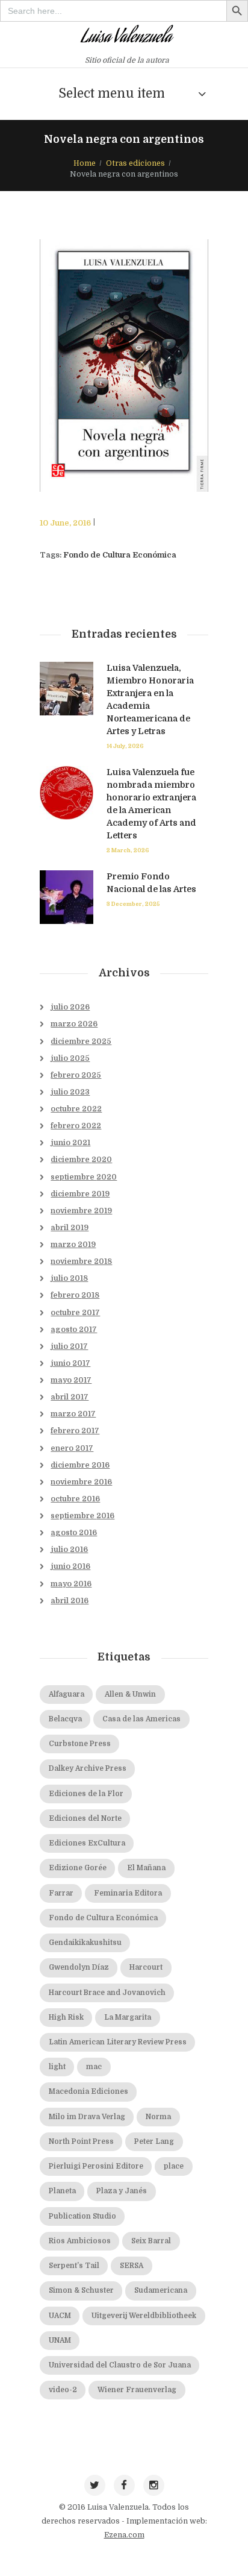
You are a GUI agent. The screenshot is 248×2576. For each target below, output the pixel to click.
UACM (60, 2316)
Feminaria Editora (128, 1893)
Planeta (62, 2191)
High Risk (66, 2018)
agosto (74, 1330)
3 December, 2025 (133, 904)
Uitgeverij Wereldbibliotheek (144, 2316)
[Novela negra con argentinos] (124, 366)
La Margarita (128, 2018)
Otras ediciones (135, 163)
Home (85, 163)
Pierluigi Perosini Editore (96, 2166)
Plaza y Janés (122, 2191)
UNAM (60, 2341)
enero (72, 1448)
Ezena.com (124, 2535)
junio (70, 1143)
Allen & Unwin (130, 1695)
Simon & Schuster (81, 2291)
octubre (76, 1109)
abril (70, 1228)
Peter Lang (154, 2142)
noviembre (81, 1211)
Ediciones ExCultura (87, 1843)
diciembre (81, 1041)
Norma (158, 2117)
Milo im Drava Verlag (87, 2117)
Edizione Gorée (78, 1868)
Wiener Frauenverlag (137, 2390)
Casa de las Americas (141, 1719)
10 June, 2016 (65, 523)
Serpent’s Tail (74, 2266)
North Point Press (81, 2142)
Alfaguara (67, 1695)
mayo (71, 1380)
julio (70, 1007)
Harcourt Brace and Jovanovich (107, 1993)
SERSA (132, 2266)
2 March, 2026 (128, 850)
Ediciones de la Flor (86, 1794)
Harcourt (146, 1968)
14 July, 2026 (125, 746)
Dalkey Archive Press (88, 1769)
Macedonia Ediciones (88, 2092)
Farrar (61, 1893)
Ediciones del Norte (85, 1819)
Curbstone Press (80, 1744)
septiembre (84, 1177)
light (57, 2067)
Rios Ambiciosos (80, 2241)
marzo (74, 1024)
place (174, 2166)
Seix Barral (151, 2241)
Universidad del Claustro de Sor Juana (120, 2365)
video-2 (63, 2390)
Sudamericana (161, 2291)
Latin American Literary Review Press (118, 2042)
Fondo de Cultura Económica (120, 555)
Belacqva (65, 1719)
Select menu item (112, 93)
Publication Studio (82, 2216)
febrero (76, 1075)
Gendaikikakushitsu (85, 1943)
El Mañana (146, 1868)
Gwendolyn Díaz (79, 1968)
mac (94, 2067)
